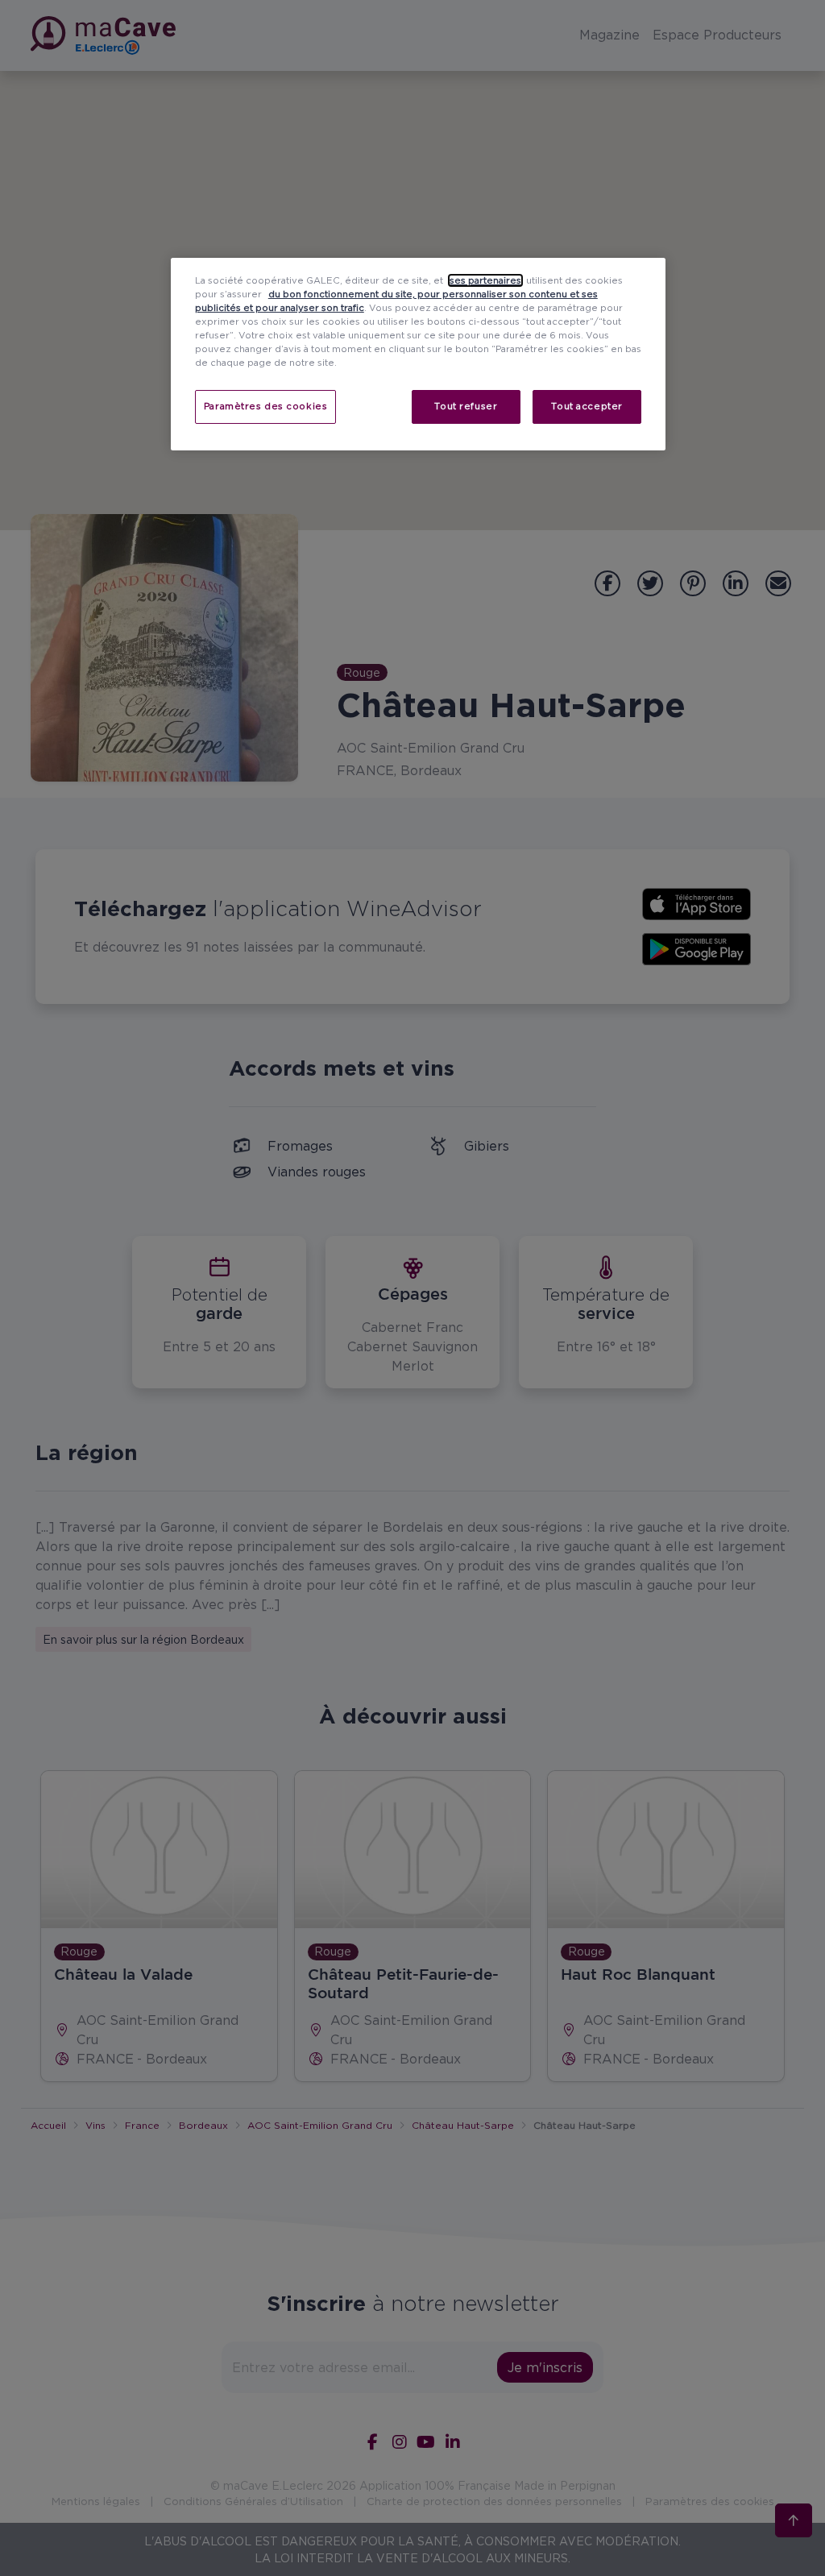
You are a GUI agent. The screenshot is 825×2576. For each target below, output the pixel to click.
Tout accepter (587, 406)
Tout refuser (466, 406)
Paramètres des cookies (266, 406)
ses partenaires (485, 280)
